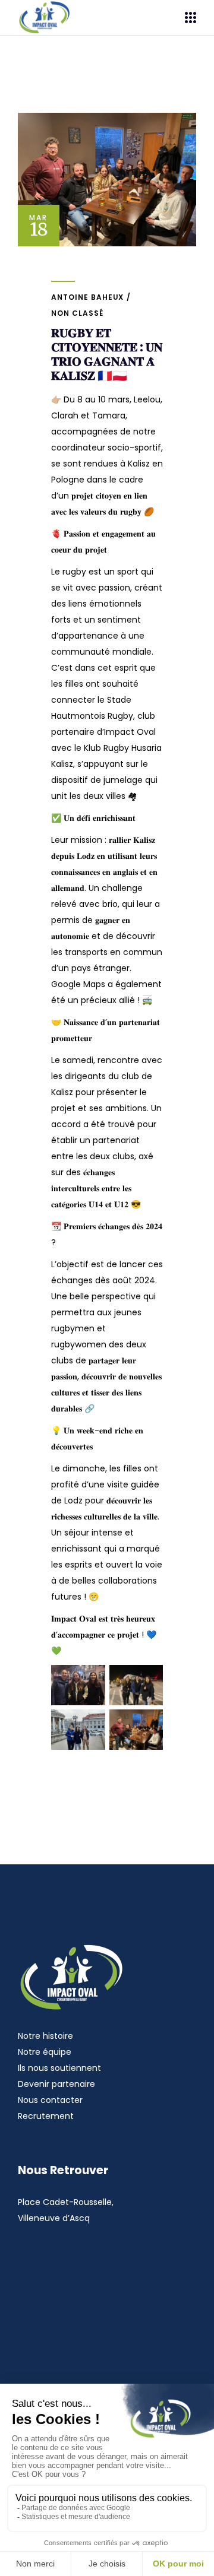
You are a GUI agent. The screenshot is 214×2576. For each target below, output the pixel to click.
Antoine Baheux (87, 297)
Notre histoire (45, 2036)
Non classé (77, 313)
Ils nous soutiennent (59, 2068)
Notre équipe (45, 2052)
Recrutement (46, 2116)
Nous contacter (50, 2100)
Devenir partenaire (56, 2084)
